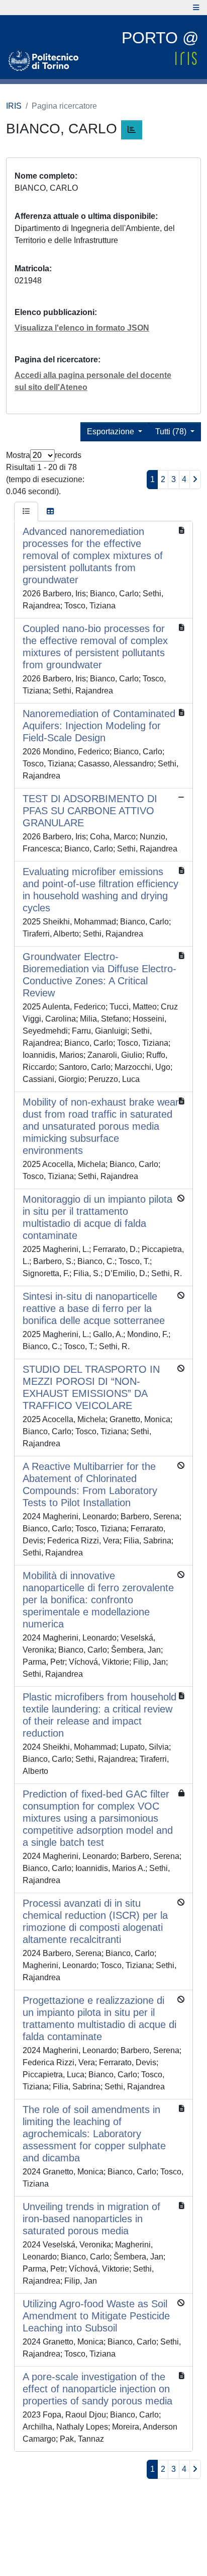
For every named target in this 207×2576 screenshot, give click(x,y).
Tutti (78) (172, 432)
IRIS (14, 106)
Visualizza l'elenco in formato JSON (82, 328)
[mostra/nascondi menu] (196, 8)
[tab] (26, 512)
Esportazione (112, 432)
